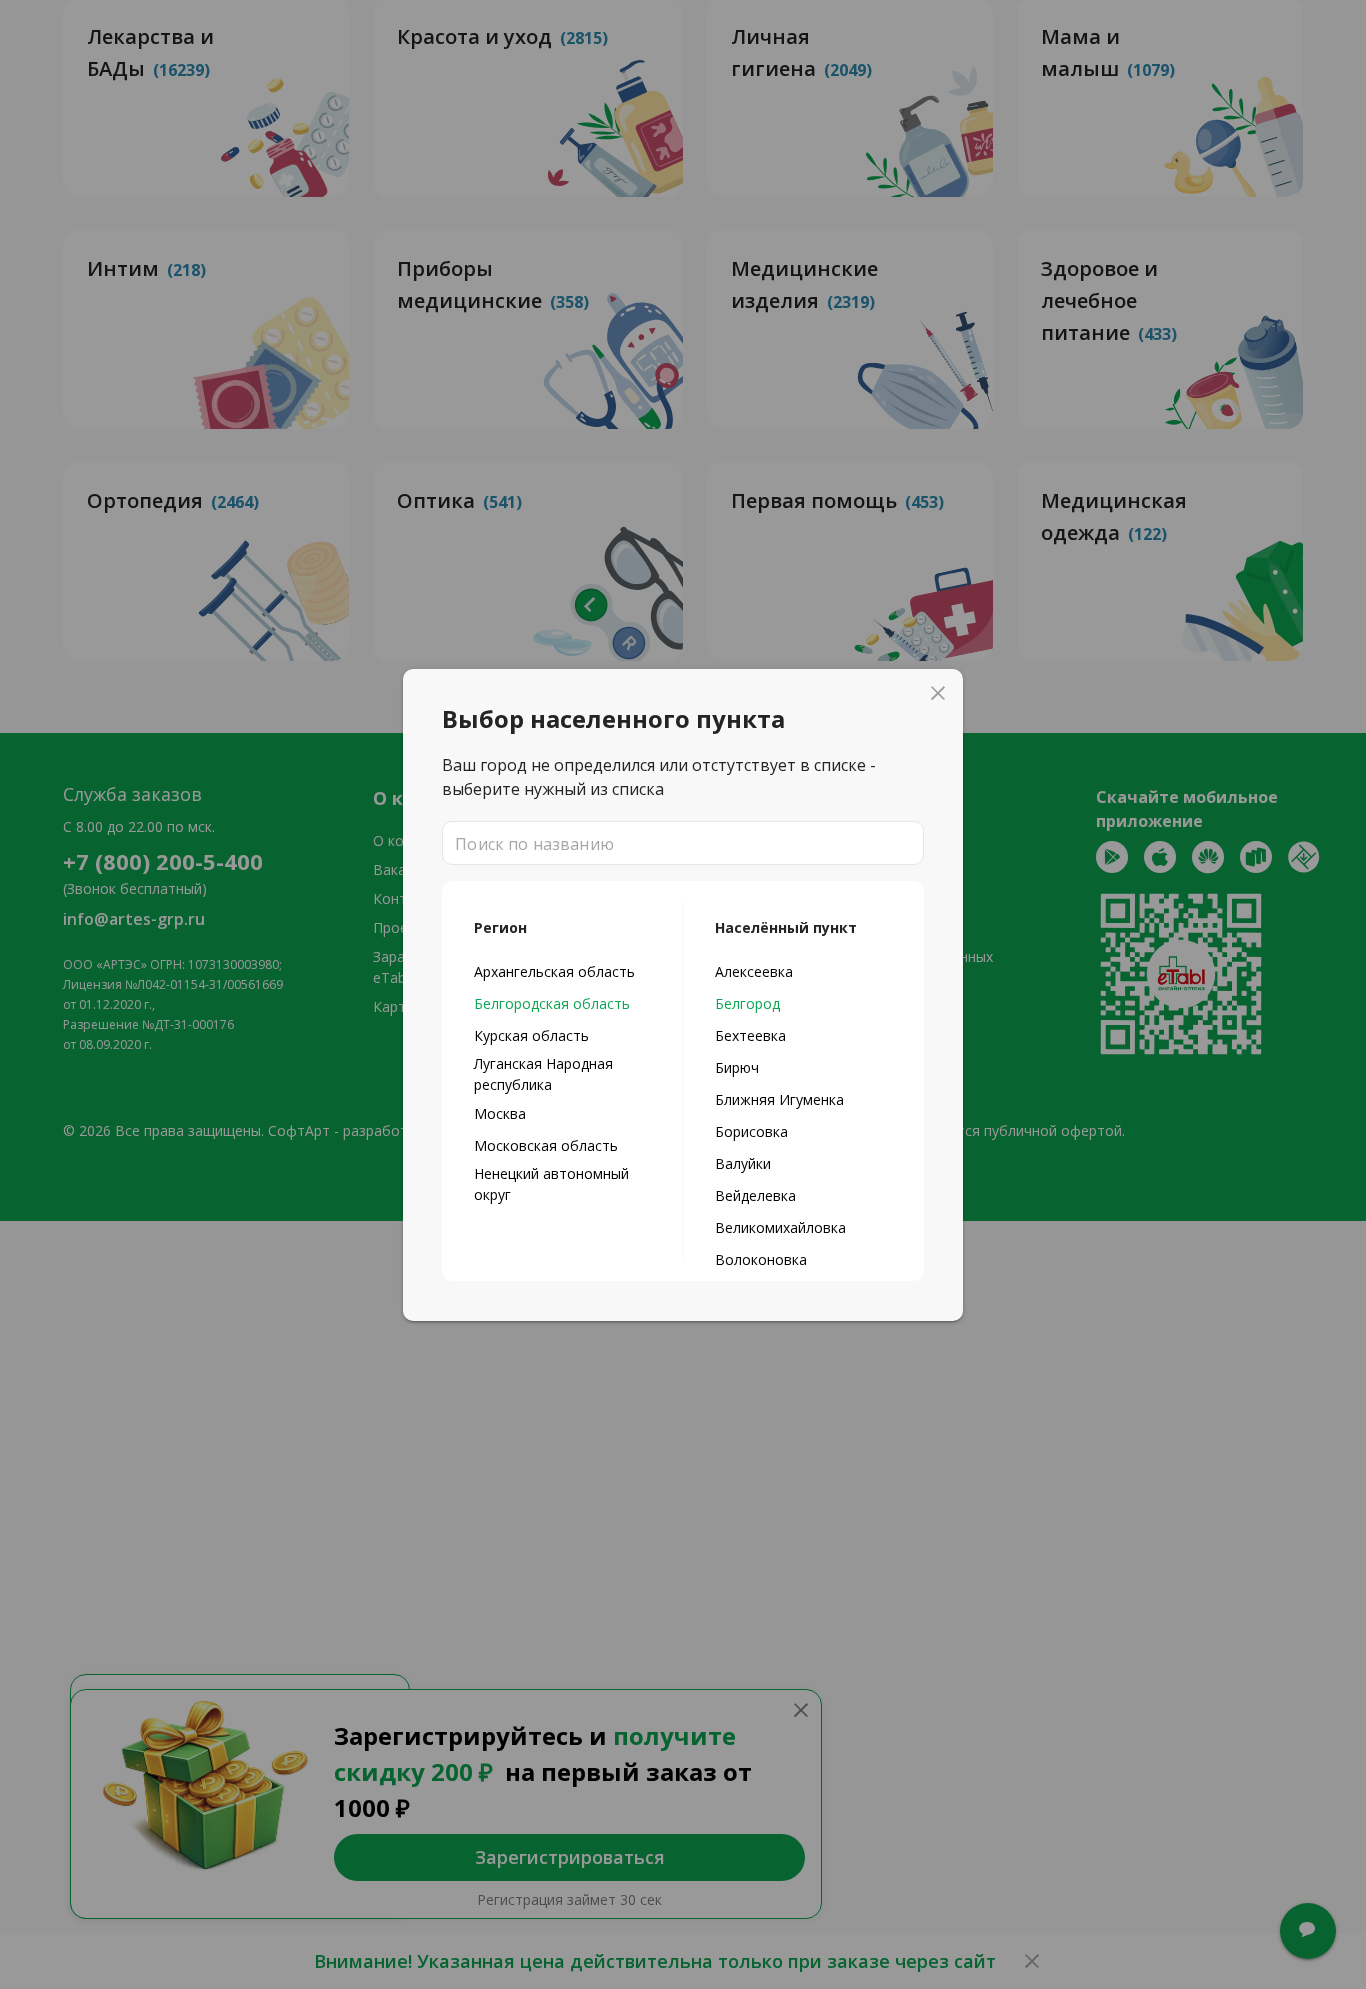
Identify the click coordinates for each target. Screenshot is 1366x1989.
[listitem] (562, 971)
